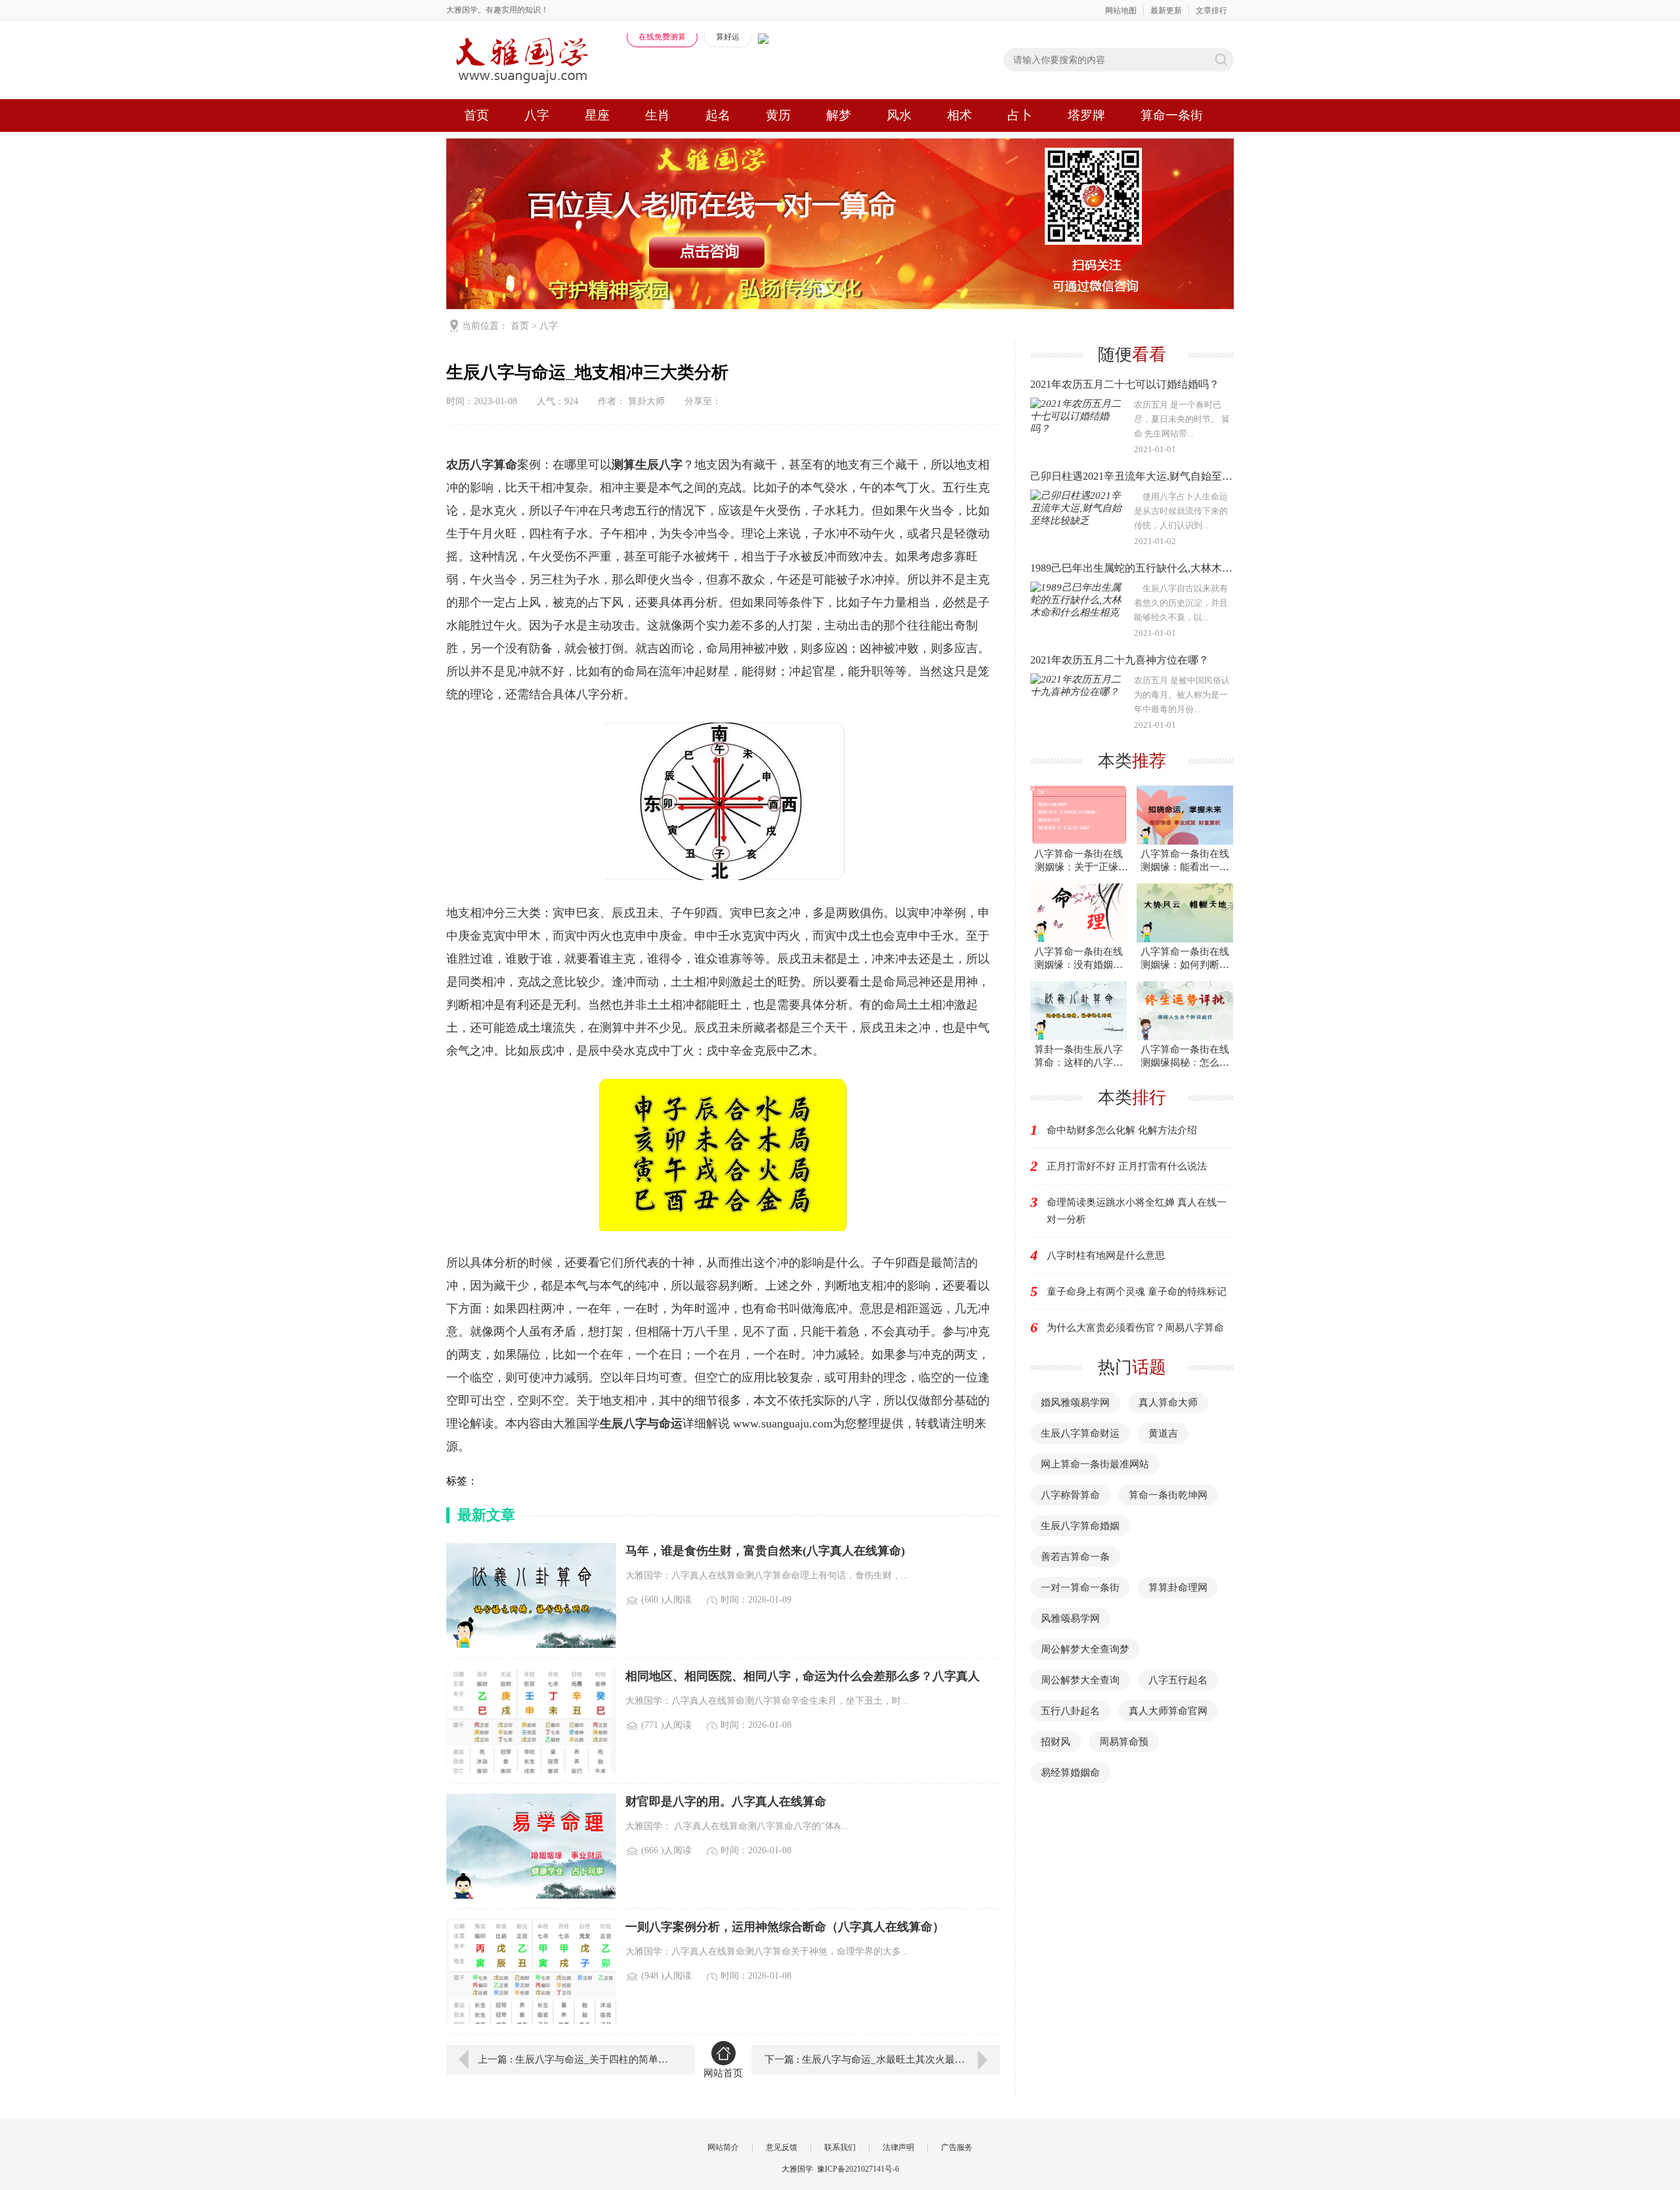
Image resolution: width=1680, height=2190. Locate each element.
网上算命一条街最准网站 (1095, 1464)
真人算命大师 (1168, 1402)
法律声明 (898, 2147)
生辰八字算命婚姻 (1080, 1526)
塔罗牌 (1086, 115)
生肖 (658, 115)
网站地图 (1121, 11)
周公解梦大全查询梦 (1085, 1649)
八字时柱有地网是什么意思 (1106, 1255)
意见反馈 (782, 2147)
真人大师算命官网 (1168, 1711)
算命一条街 (1172, 115)
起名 (718, 115)
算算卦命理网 (1178, 1588)
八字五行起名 (1178, 1680)
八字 (537, 115)
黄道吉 (1163, 1433)
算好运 (728, 37)
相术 (959, 115)
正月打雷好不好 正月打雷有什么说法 (1127, 1166)
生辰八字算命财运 (1080, 1433)
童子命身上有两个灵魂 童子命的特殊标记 (1137, 1292)
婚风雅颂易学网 (1075, 1402)
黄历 (778, 115)
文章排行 (1211, 11)
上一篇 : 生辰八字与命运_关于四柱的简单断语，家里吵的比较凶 (577, 2059)
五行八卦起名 (1070, 1711)
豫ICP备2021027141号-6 (858, 2169)
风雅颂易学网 (1070, 1618)
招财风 (1056, 1742)
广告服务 (957, 2147)
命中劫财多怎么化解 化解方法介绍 (1122, 1130)
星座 (597, 115)
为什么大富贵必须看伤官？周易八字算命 (1135, 1328)
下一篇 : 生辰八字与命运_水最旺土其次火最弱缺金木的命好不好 (882, 2059)
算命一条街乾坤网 (1168, 1495)
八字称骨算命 (1070, 1495)
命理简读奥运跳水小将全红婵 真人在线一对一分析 (1137, 1211)
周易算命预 (1124, 1742)
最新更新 (1166, 11)
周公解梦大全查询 (1080, 1680)
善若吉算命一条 (1075, 1557)
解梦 (839, 115)
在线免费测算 (662, 37)
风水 (899, 115)
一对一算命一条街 (1080, 1588)
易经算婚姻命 (1070, 1773)
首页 (476, 115)
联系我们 (840, 2147)
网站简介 (723, 2147)
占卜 (1020, 115)
